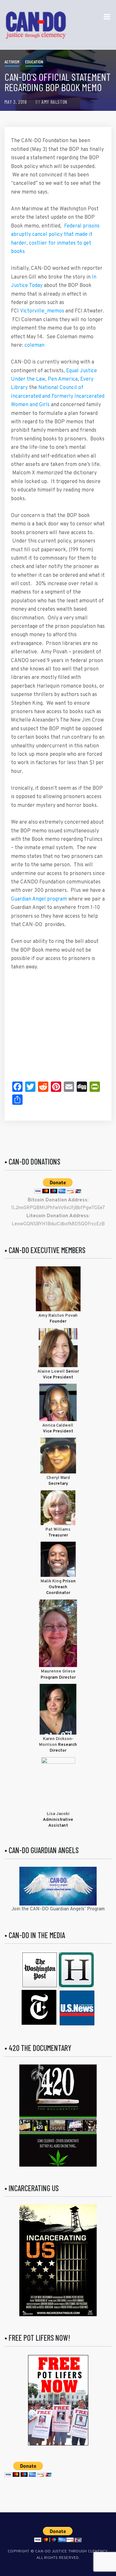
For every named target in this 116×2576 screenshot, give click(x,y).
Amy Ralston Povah (58, 1316)
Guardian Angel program (39, 899)
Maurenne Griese (58, 1672)
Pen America (63, 379)
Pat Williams (58, 1530)
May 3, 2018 (16, 102)
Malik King (52, 1581)
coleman (34, 345)
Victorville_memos (42, 311)
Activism (12, 62)
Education (34, 62)
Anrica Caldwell (58, 1426)
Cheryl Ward (58, 1478)
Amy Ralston (54, 102)
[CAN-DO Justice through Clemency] (36, 25)
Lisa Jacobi (58, 1814)
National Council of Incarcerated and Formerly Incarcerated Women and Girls (58, 396)
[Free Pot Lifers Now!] (58, 2400)
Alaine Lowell (51, 1372)
